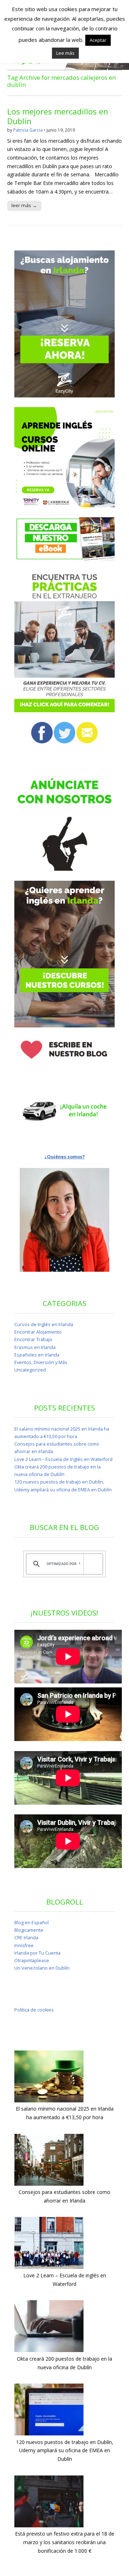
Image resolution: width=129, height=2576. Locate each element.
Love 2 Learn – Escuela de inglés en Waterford (63, 1459)
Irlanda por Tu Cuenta (37, 1953)
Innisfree (24, 1946)
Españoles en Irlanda (37, 1355)
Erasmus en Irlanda (35, 1347)
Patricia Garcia (28, 130)
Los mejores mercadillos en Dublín (58, 116)
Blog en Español (32, 1923)
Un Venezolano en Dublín (42, 1968)
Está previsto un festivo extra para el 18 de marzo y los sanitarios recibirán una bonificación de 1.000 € (65, 2542)
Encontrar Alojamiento (38, 1332)
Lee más (65, 53)
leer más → (24, 205)
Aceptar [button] (98, 40)
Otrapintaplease (32, 1961)
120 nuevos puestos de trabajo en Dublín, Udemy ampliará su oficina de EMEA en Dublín (65, 2450)
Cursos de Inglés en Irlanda (44, 1324)
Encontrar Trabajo (33, 1340)
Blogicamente (29, 1930)
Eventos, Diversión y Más (41, 1362)
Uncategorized (30, 1370)
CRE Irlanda (26, 1938)
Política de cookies (34, 2010)
